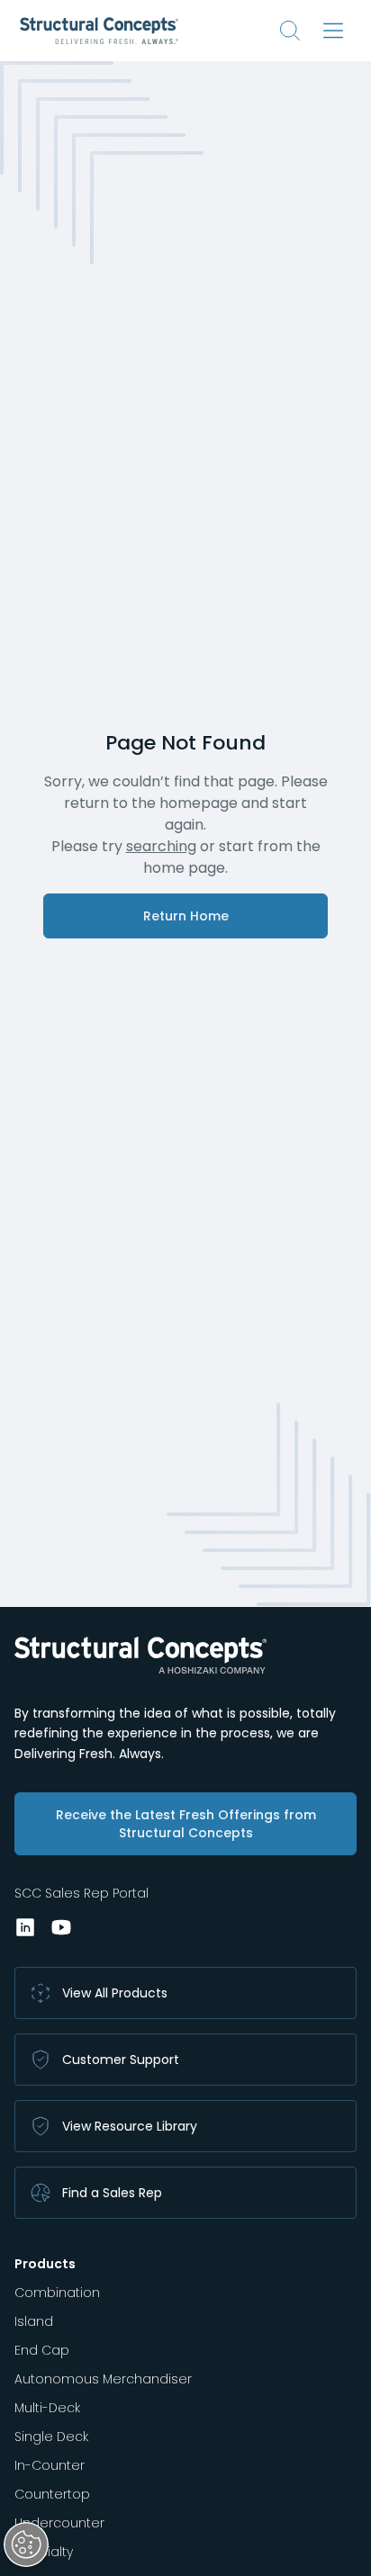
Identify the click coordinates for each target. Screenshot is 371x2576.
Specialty (44, 2552)
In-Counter (50, 2465)
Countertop (52, 2494)
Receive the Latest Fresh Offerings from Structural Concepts (186, 1824)
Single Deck (51, 2437)
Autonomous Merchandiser (103, 2379)
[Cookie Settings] (26, 2545)
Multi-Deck (47, 2408)
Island (34, 2321)
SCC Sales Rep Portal (81, 1893)
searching (161, 846)
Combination (57, 2293)
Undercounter (59, 2523)
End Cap (42, 2350)
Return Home (186, 916)
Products (45, 2264)
